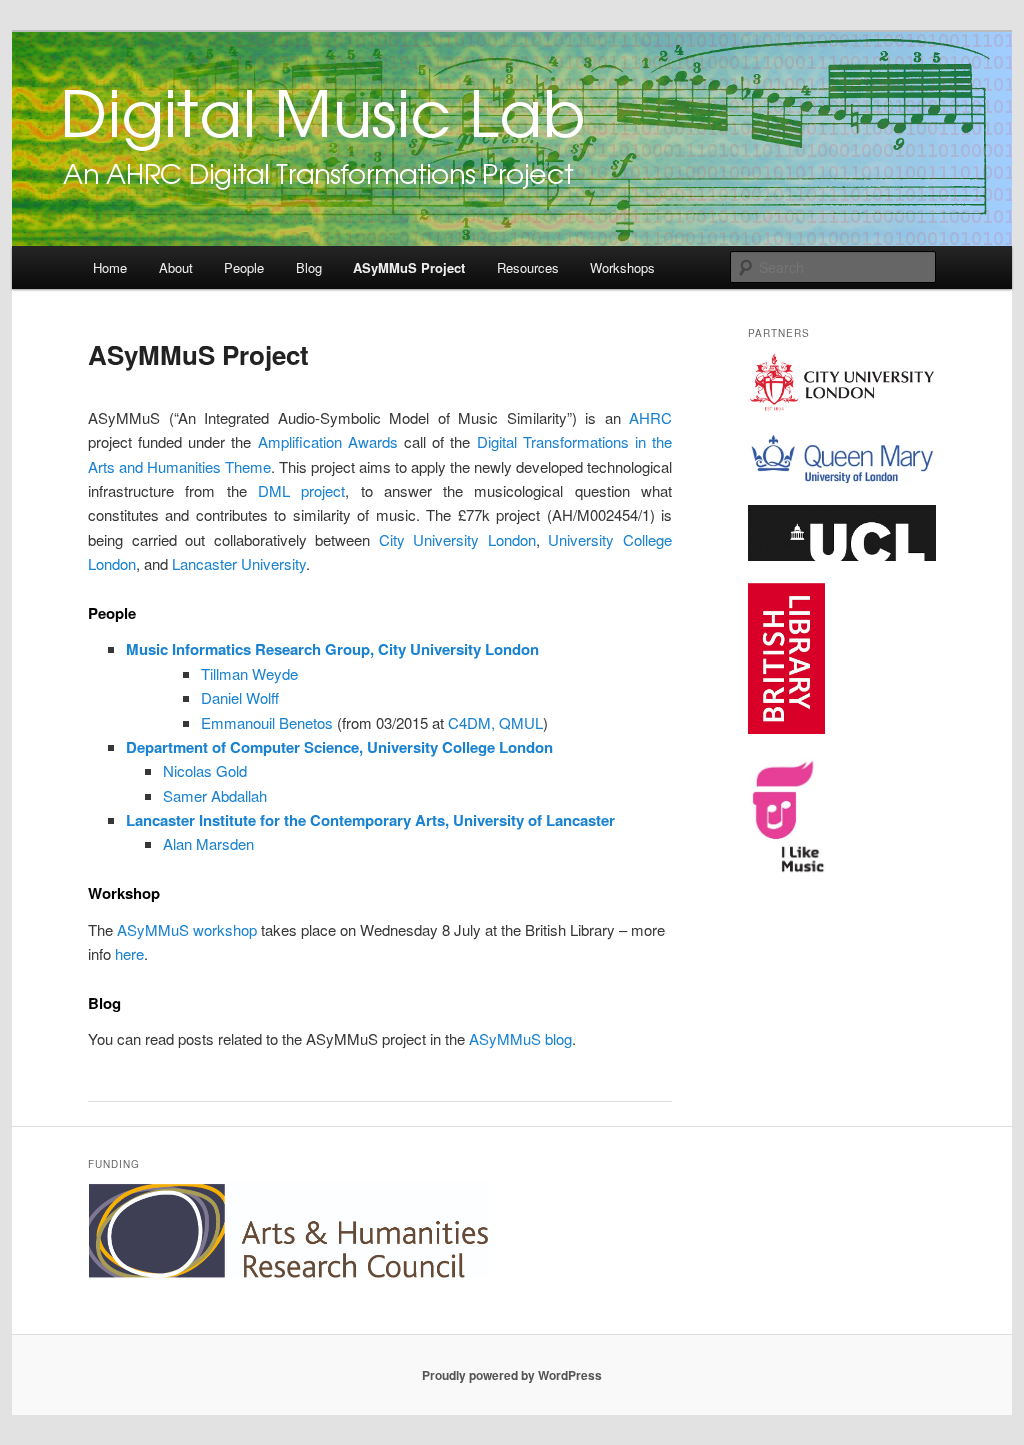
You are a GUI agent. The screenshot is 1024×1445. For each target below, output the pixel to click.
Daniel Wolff (240, 697)
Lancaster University (239, 563)
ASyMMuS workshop (187, 929)
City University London (457, 539)
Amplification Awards (328, 441)
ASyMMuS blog (520, 1038)
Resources (528, 267)
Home (110, 267)
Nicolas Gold (205, 770)
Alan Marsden (208, 843)
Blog (309, 267)
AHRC (650, 417)
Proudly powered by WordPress (512, 1375)
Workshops (622, 267)
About (176, 267)
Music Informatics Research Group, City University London (332, 649)
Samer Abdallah (215, 795)
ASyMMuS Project (409, 267)
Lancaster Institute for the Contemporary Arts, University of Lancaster (370, 820)
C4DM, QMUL (495, 722)
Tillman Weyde (249, 673)
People (244, 267)
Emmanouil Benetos (267, 722)
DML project (301, 490)
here (129, 953)
